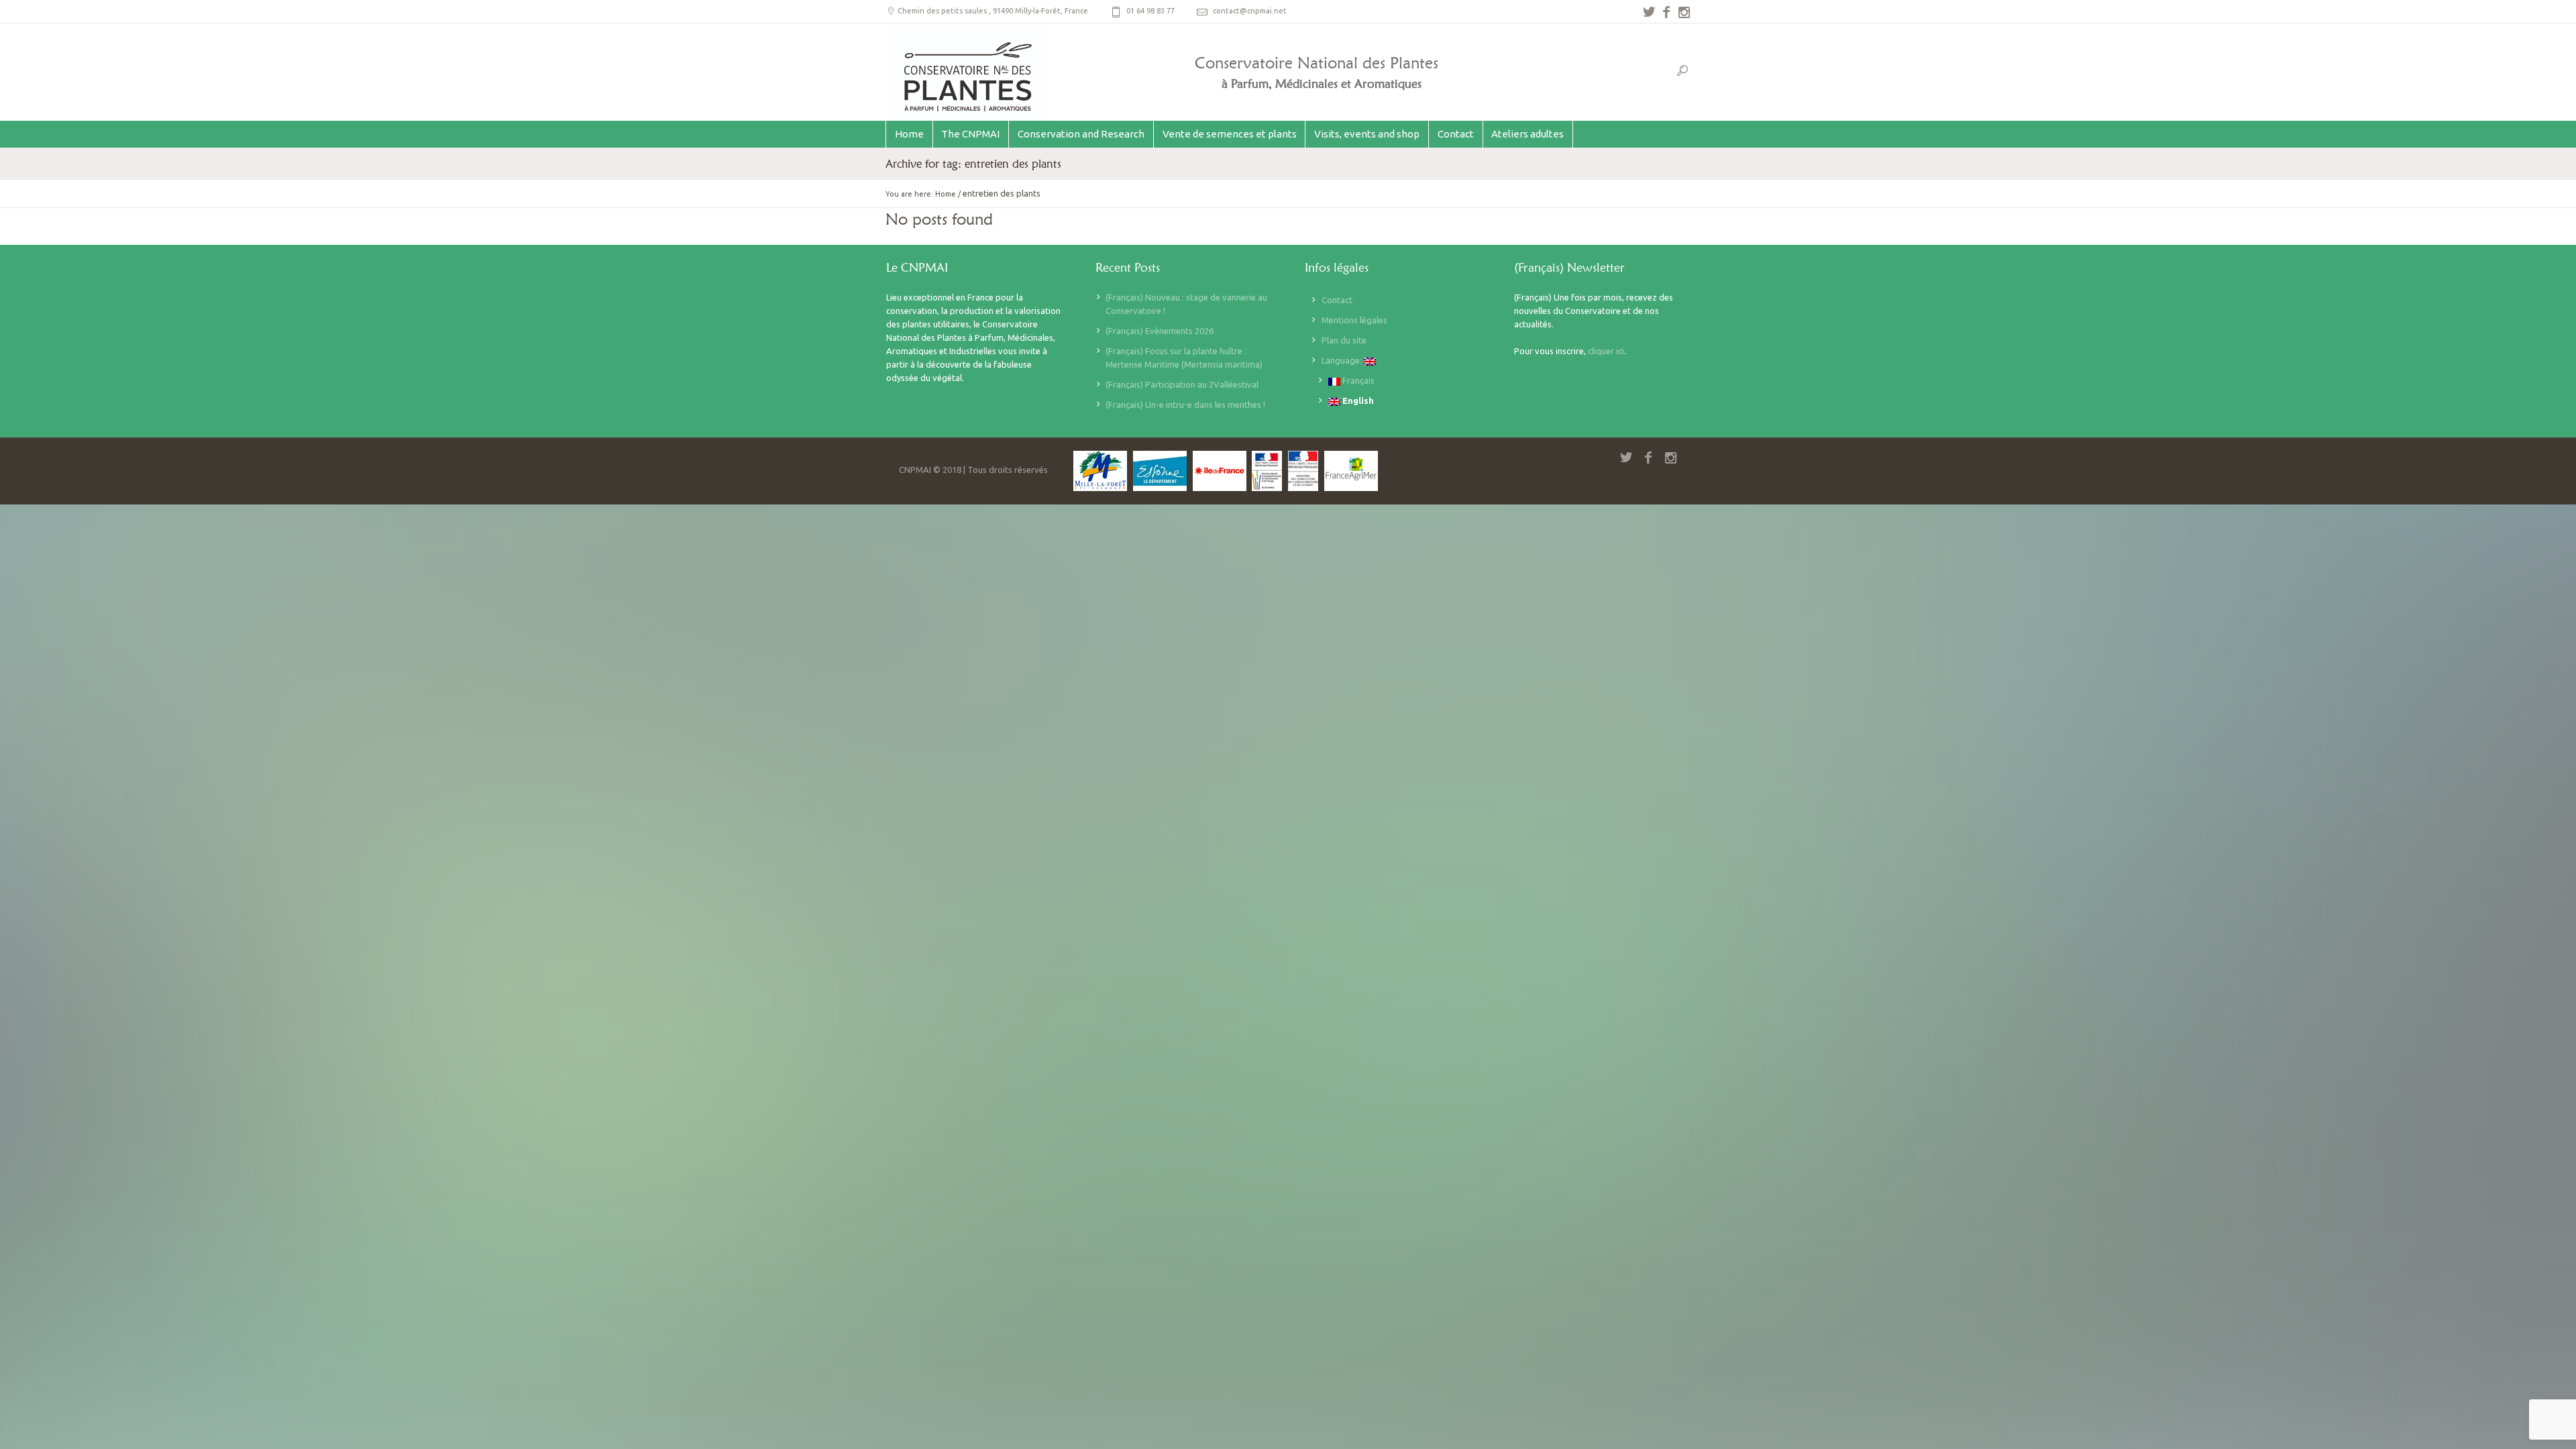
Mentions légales (1354, 320)
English (1357, 400)
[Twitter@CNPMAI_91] (1649, 12)
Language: (1343, 360)
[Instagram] (1684, 12)
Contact (1337, 300)
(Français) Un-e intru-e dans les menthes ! (1185, 405)
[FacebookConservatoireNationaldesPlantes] (1666, 12)
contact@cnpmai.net (1250, 11)
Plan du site (1344, 340)
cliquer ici (1606, 351)
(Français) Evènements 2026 (1160, 331)
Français (1357, 380)
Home (946, 194)
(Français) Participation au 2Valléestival (1182, 384)
